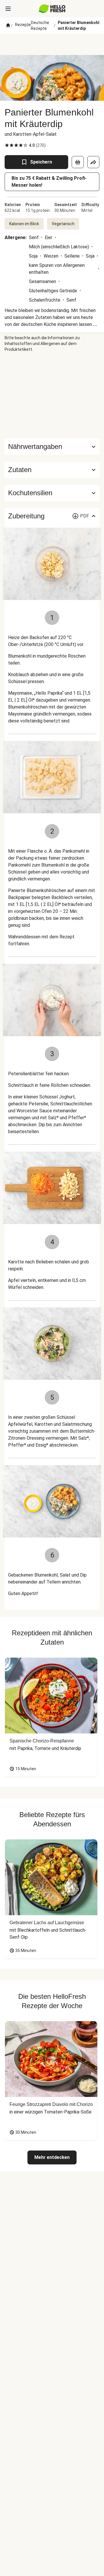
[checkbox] (7, 145)
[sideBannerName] (52, 395)
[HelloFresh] (52, 9)
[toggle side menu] (8, 9)
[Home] (8, 25)
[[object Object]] (78, 162)
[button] (52, 470)
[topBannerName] (52, 44)
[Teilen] (93, 162)
